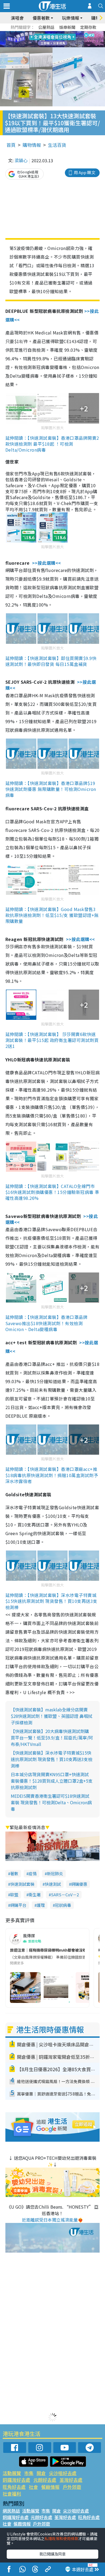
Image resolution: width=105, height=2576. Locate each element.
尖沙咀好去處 (63, 2473)
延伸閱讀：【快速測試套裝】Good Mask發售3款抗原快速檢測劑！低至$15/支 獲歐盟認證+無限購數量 (52, 915)
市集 (29, 2473)
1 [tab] (40, 33)
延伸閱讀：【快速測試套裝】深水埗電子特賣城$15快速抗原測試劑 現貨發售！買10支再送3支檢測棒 (51, 1601)
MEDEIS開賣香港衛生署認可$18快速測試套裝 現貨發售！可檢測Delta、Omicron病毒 (51, 1802)
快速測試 (53, 1884)
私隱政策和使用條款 (61, 2538)
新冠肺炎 (55, 1873)
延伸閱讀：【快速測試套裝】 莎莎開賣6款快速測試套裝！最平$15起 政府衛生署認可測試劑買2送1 (52, 1040)
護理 (41, 1905)
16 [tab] (62, 46)
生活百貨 (57, 145)
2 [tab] (46, 33)
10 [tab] (57, 39)
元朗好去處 (45, 2480)
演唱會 (17, 18)
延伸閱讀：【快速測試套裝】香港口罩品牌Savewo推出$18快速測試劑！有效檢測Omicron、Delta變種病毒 (46, 1323)
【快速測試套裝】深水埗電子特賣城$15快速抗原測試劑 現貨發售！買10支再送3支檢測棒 (52, 1759)
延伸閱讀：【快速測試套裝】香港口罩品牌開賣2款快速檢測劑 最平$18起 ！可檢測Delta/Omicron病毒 (52, 444)
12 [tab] (67, 39)
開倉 (41, 2473)
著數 (14, 1873)
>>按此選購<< (47, 563)
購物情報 (32, 145)
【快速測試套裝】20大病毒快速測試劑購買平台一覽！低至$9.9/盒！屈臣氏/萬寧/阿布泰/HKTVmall (52, 1738)
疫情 (33, 1873)
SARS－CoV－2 (65, 1895)
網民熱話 (11, 2511)
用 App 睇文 (85, 172)
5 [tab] (62, 33)
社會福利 (12, 2494)
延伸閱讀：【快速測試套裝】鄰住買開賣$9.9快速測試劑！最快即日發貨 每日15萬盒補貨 (51, 661)
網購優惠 (79, 1884)
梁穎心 (21, 160)
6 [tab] (67, 33)
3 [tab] (51, 33)
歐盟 (14, 1895)
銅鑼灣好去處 (16, 2480)
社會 (33, 2487)
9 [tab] (51, 39)
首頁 (11, 145)
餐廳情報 (50, 2487)
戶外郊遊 (72, 2487)
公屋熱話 (46, 27)
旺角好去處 (14, 2487)
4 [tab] (57, 33)
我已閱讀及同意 (52, 2554)
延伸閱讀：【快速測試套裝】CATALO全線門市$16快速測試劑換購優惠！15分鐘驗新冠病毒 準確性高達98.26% (52, 1192)
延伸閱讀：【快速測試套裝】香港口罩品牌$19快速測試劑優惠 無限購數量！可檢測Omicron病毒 (51, 789)
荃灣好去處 (71, 2480)
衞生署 (35, 1895)
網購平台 (18, 1905)
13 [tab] (46, 46)
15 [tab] (57, 46)
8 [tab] (46, 39)
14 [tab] (51, 46)
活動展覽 (12, 2473)
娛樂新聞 (67, 27)
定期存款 (88, 27)
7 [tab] (40, 39)
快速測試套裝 (22, 1884)
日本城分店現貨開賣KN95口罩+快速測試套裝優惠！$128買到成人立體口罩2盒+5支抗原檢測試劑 (52, 1781)
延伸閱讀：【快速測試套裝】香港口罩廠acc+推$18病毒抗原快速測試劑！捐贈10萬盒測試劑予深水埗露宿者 (52, 1475)
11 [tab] (62, 39)
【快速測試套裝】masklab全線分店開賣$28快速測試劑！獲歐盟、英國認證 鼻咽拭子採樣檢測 (52, 1716)
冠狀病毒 (63, 1905)
